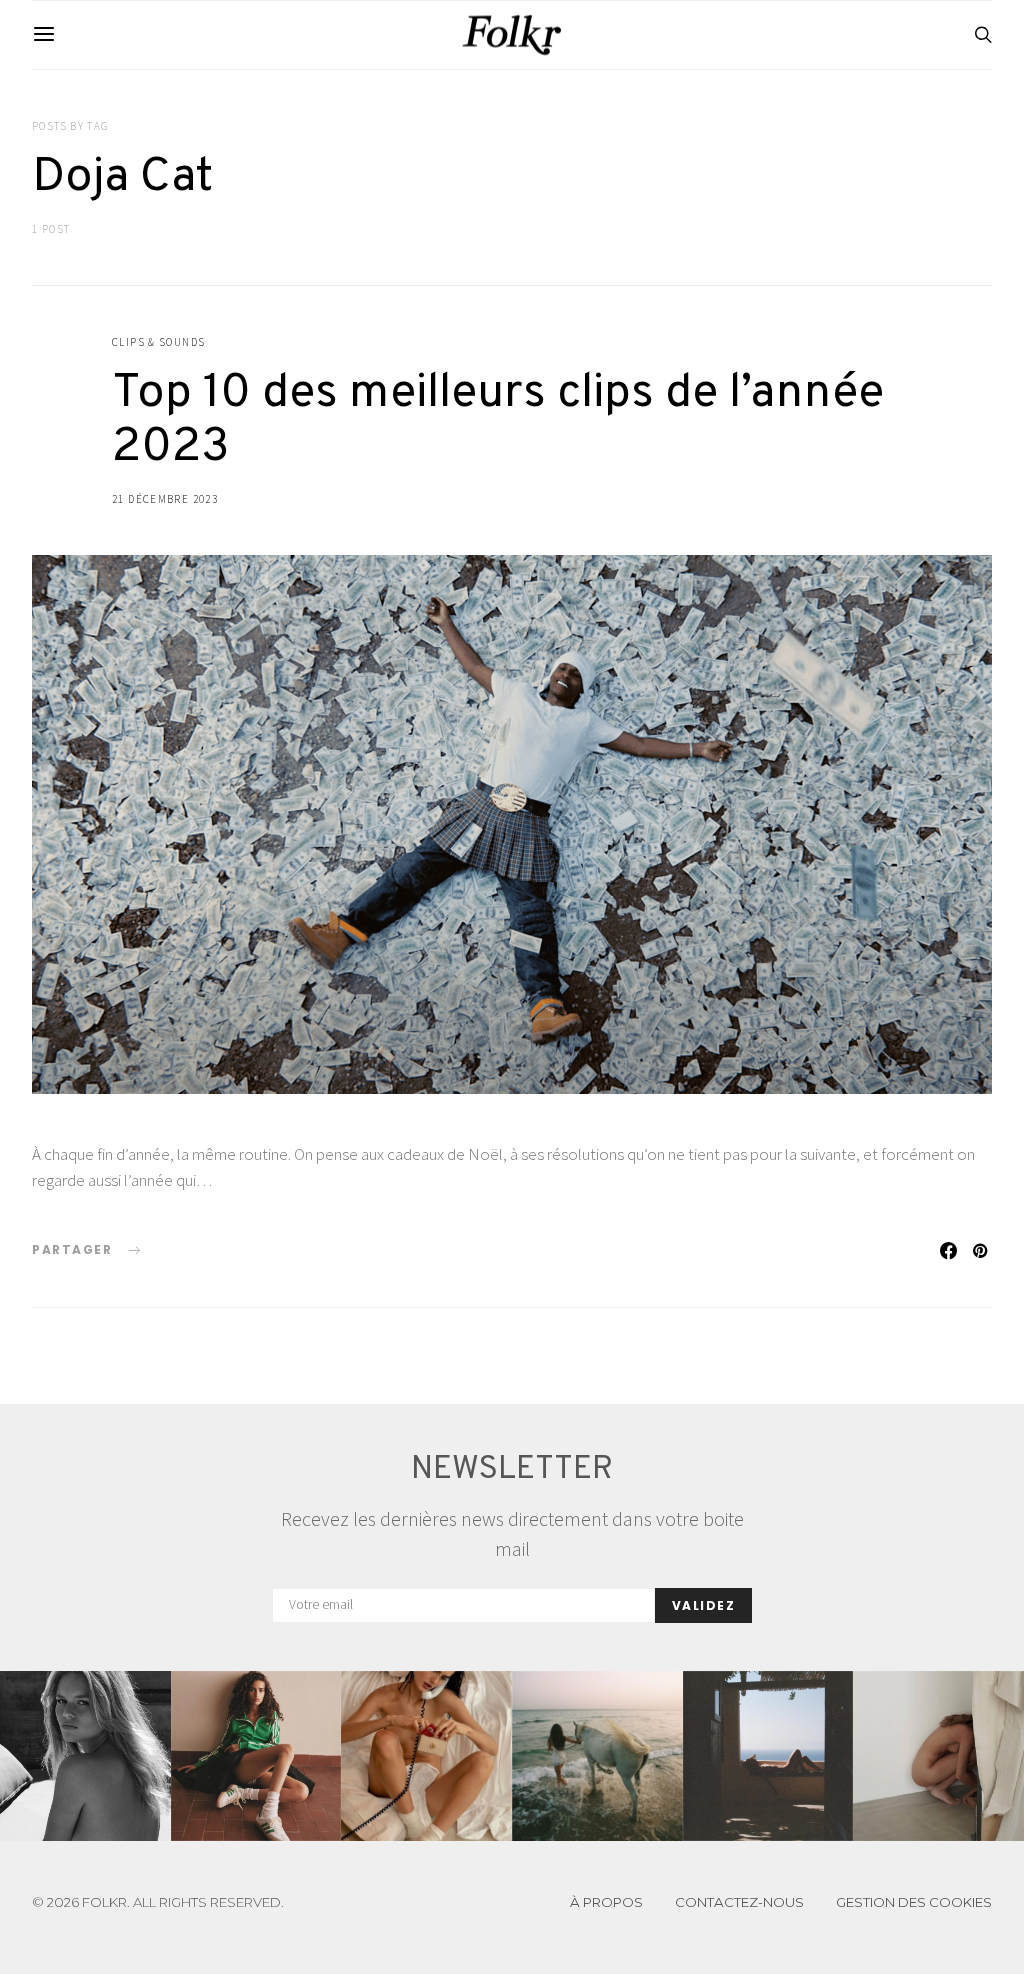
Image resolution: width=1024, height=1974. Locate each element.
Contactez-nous (739, 1902)
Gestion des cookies (914, 1902)
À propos (606, 1902)
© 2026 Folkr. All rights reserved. (158, 1902)
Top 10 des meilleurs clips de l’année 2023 (498, 421)
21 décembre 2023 (165, 499)
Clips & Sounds (158, 342)
